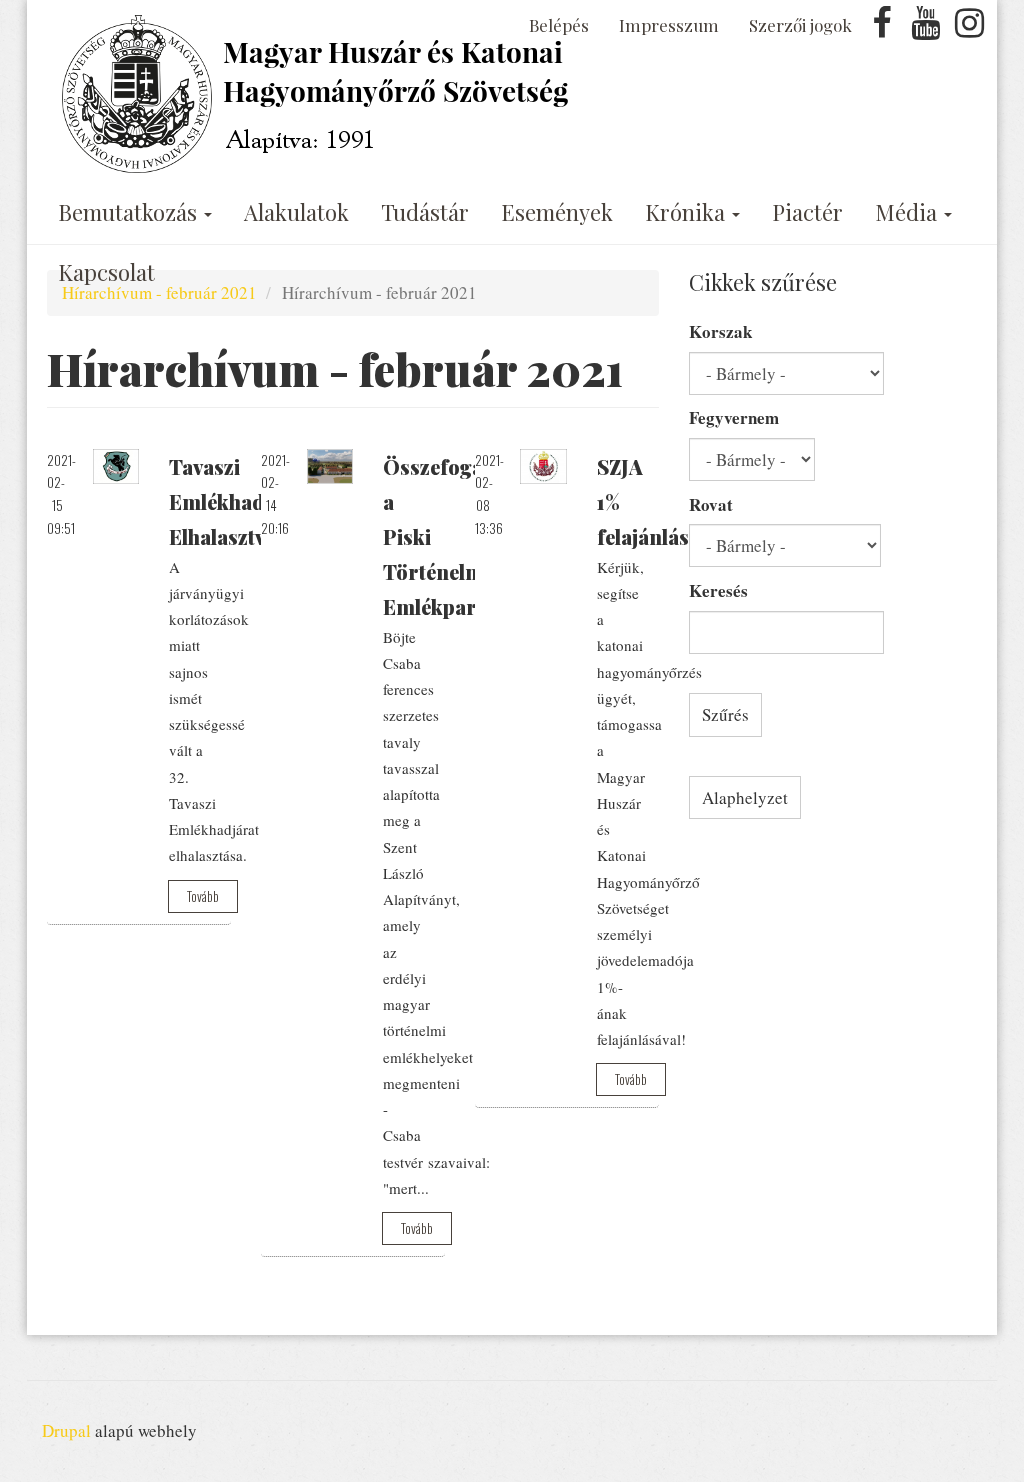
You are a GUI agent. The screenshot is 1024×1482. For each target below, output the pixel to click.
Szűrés (725, 714)
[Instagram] (969, 28)
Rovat (711, 504)
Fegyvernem (734, 417)
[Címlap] (319, 94)
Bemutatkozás (130, 212)
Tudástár (425, 212)
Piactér (807, 212)
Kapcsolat (106, 272)
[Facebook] (882, 28)
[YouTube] (926, 28)
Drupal (66, 1430)
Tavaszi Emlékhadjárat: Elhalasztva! (242, 501)
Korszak (720, 331)
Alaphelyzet (745, 797)
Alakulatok (296, 212)
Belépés (559, 25)
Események (557, 212)
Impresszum (669, 25)
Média (908, 212)
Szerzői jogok (800, 25)
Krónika (687, 212)
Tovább (203, 896)
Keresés (718, 590)
